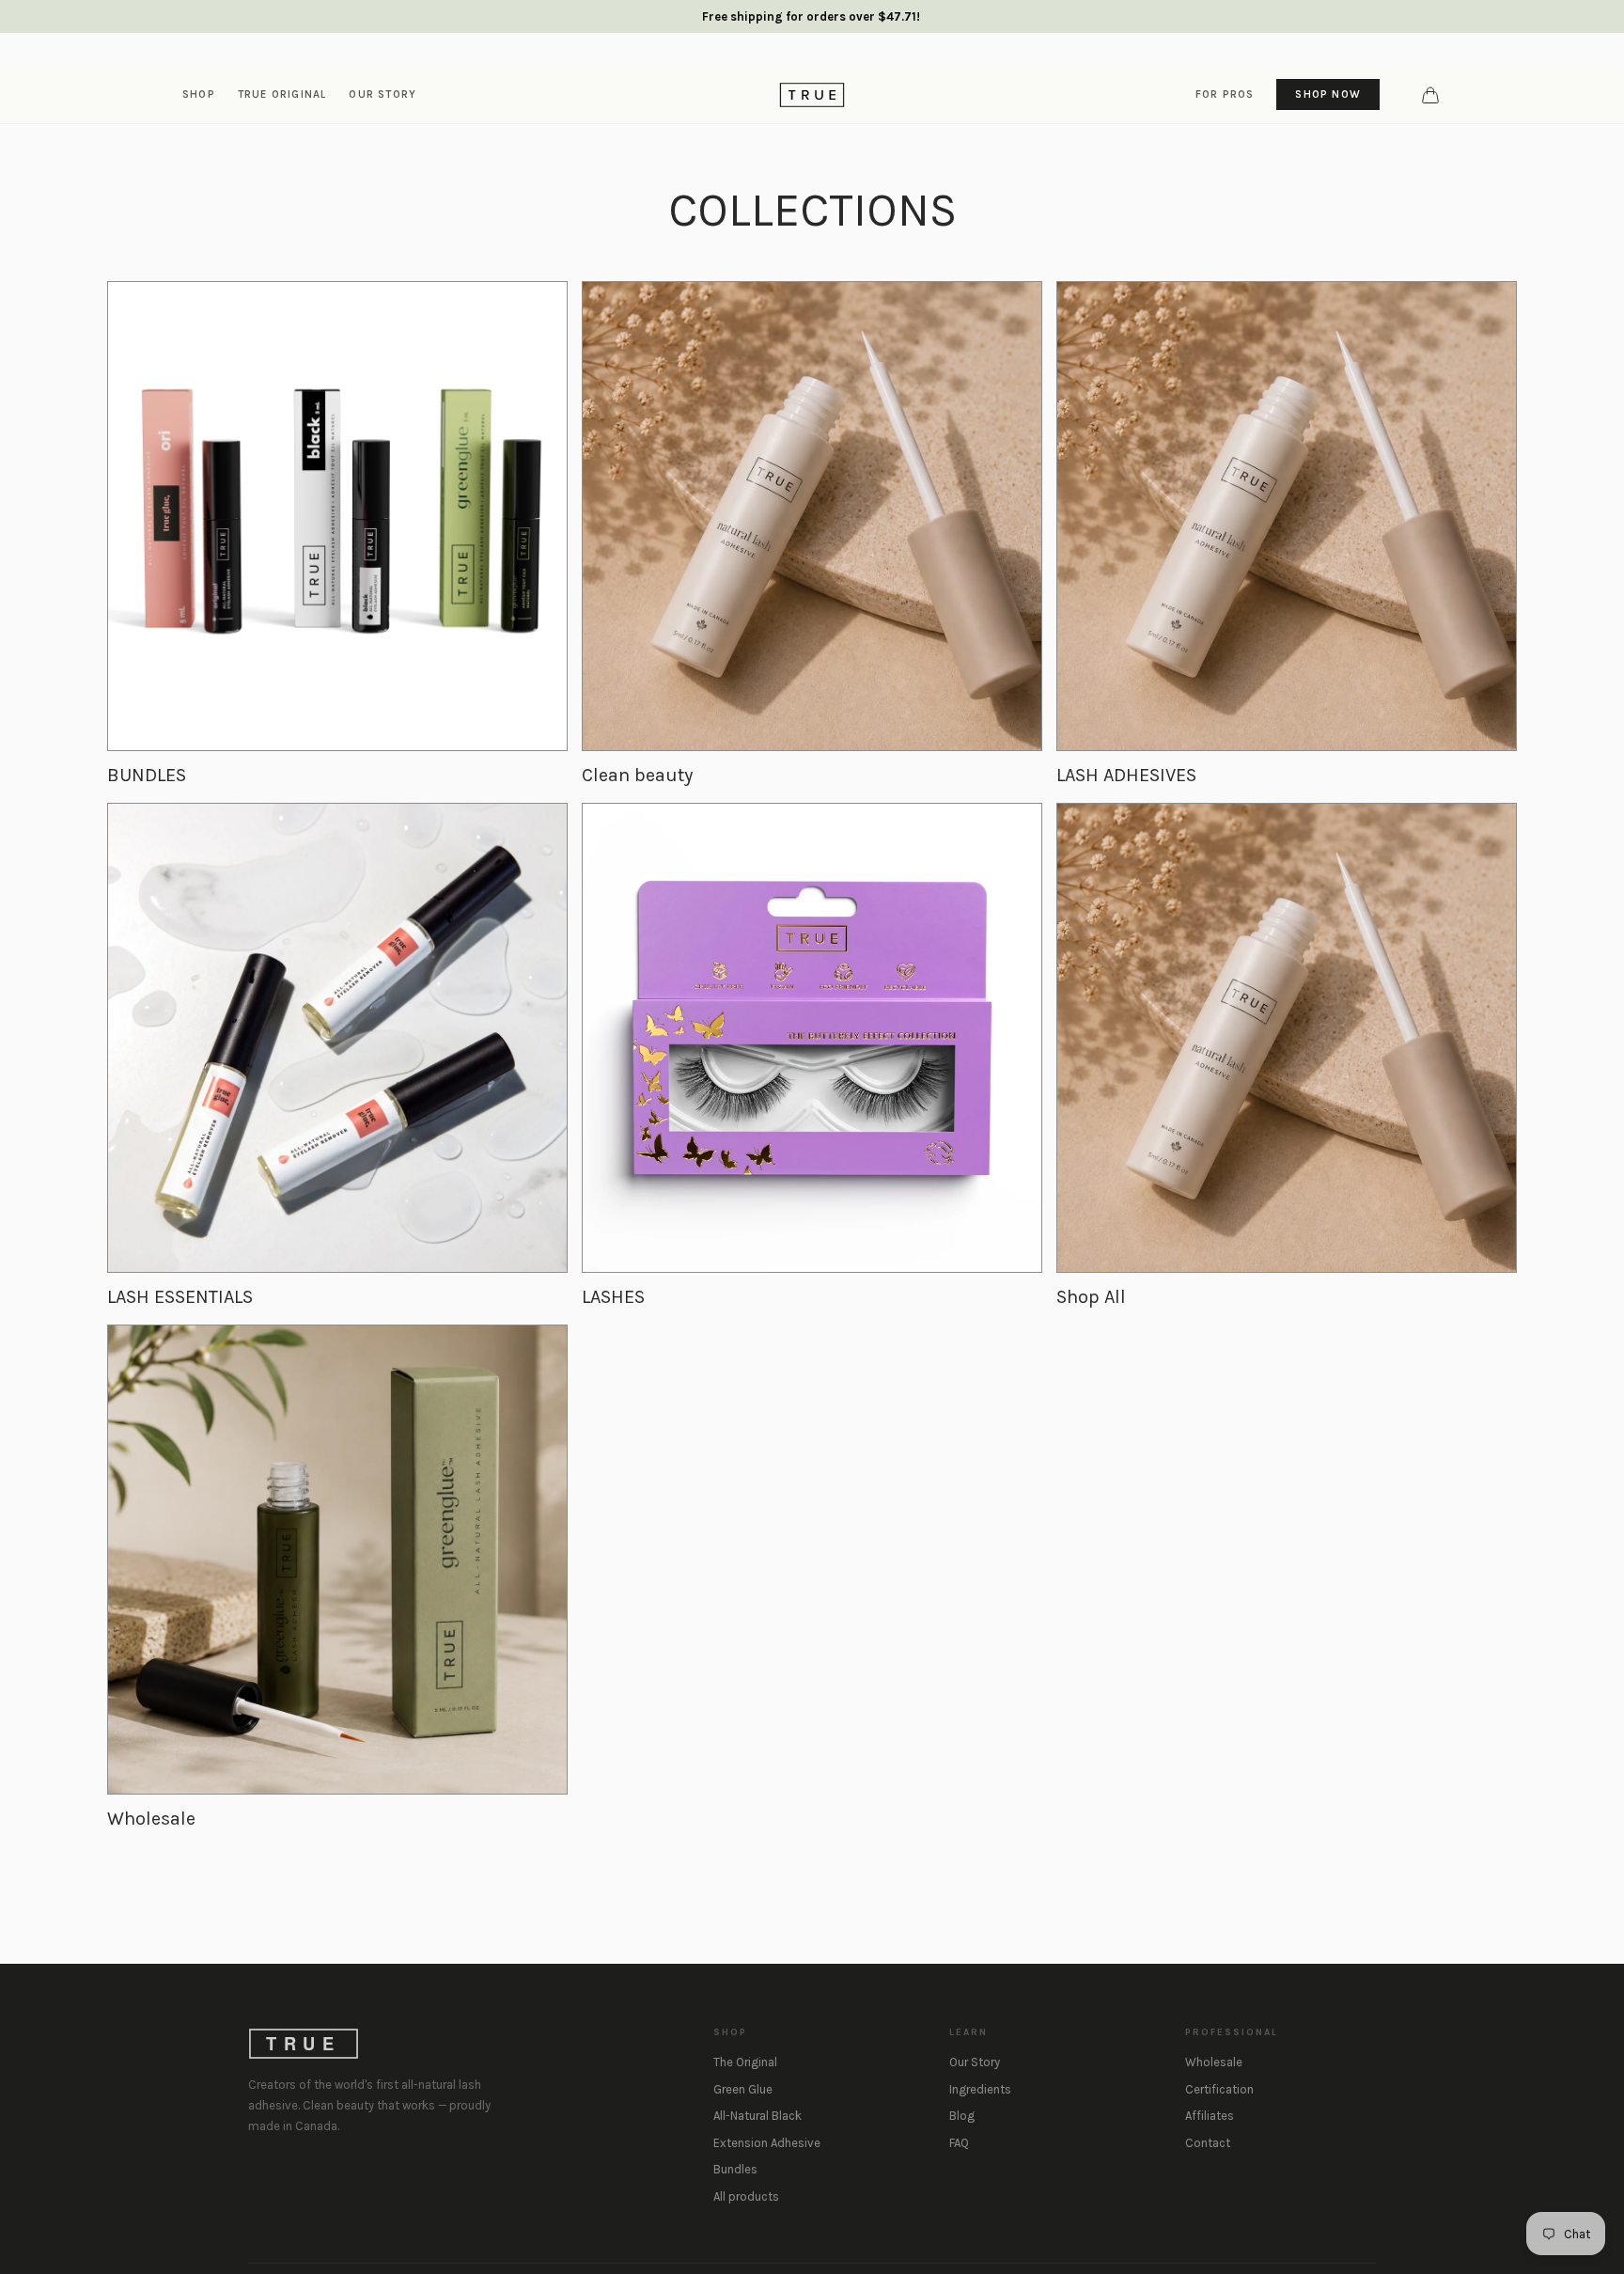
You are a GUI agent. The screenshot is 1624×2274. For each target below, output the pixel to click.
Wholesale (1214, 2062)
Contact (1208, 2143)
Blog (962, 2116)
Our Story (975, 2062)
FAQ (959, 2143)
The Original (745, 2062)
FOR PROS (1225, 94)
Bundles (735, 2169)
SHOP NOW (1328, 94)
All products (746, 2196)
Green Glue (743, 2089)
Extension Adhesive (767, 2143)
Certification (1219, 2089)
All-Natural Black (757, 2116)
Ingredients (980, 2089)
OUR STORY (383, 94)
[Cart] (1430, 95)
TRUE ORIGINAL (282, 94)
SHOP (199, 94)
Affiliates (1210, 2116)
